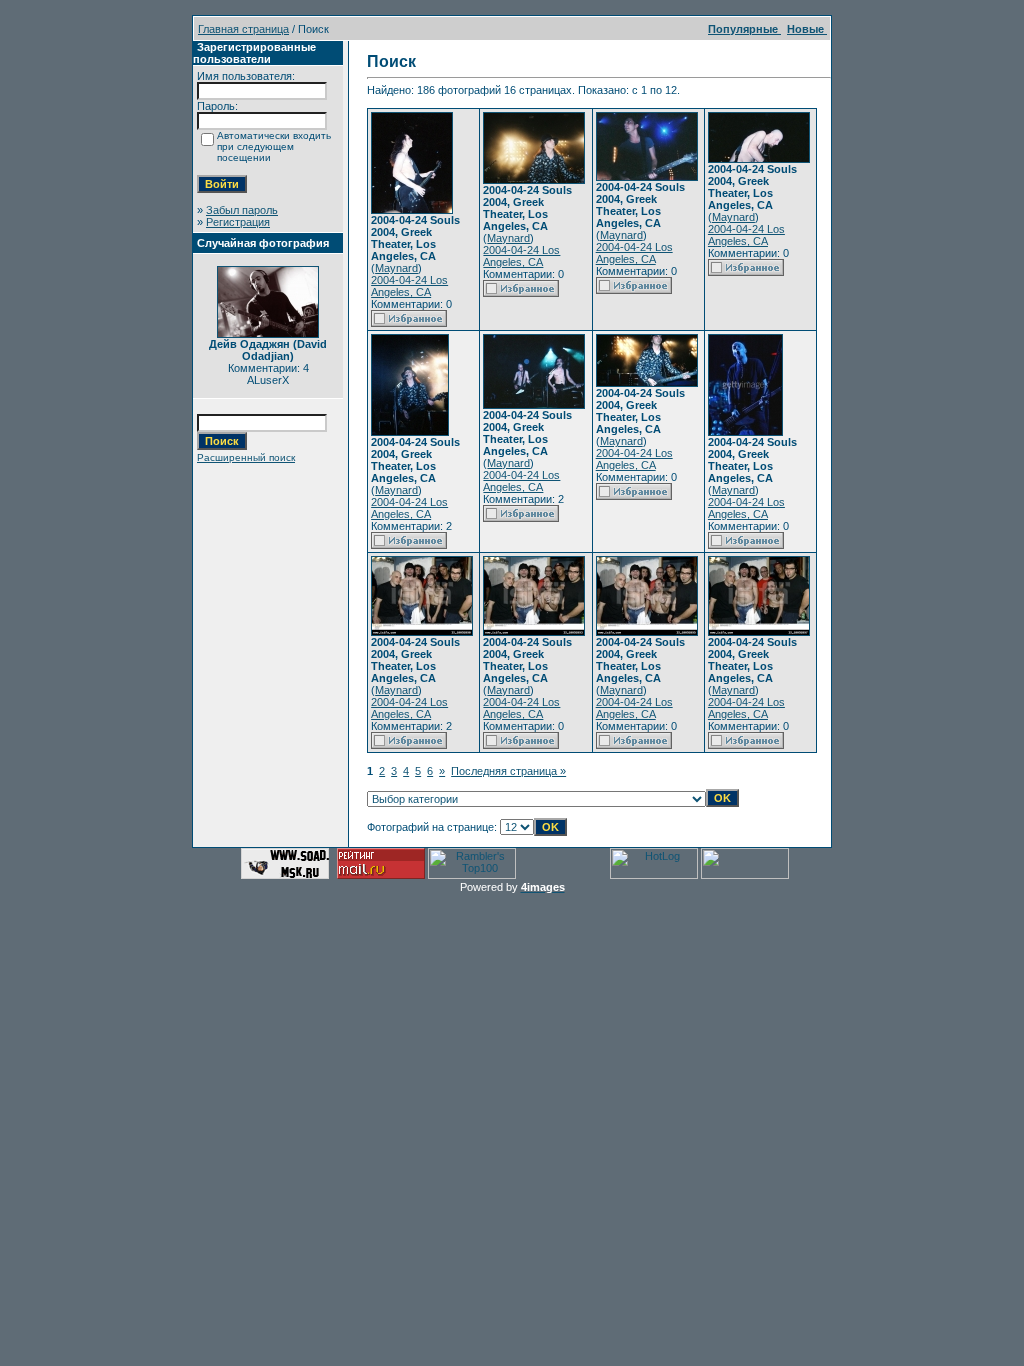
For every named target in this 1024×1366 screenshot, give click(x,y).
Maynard (396, 268)
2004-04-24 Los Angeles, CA (409, 286)
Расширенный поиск (246, 457)
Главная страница (243, 29)
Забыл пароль (242, 210)
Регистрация (238, 222)
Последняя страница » (508, 771)
